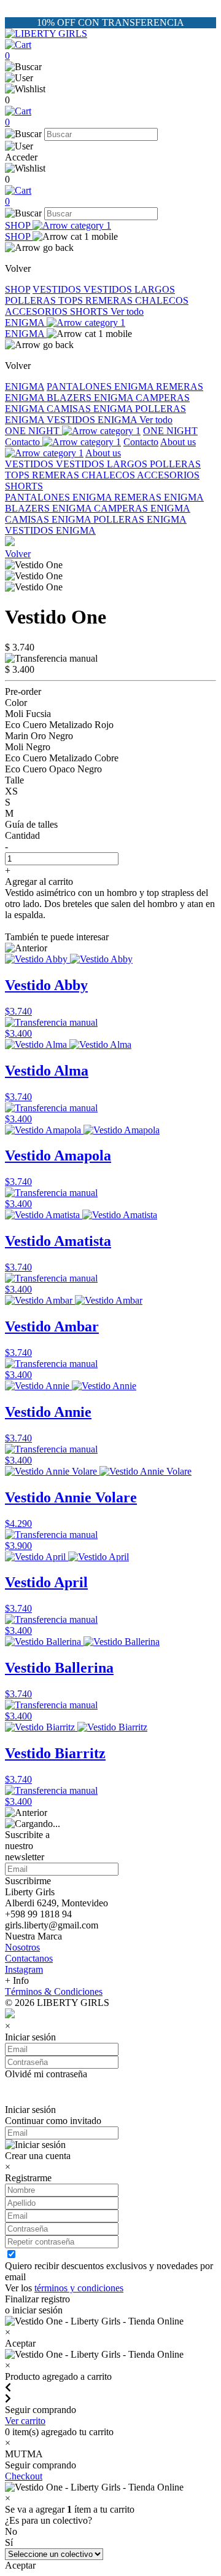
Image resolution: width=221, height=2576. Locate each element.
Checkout (24, 2476)
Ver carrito (25, 2421)
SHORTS (90, 311)
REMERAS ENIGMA (159, 497)
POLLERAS (32, 300)
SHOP (19, 225)
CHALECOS (162, 300)
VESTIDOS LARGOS (129, 289)
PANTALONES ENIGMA (101, 386)
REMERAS (110, 300)
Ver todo (127, 311)
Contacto (24, 442)
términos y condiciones (79, 2288)
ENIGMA (26, 323)
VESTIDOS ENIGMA (93, 420)
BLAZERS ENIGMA (91, 398)
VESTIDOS (58, 289)
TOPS (72, 300)
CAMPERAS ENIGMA (142, 508)
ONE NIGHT (33, 431)
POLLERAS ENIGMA (140, 519)
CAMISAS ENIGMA (91, 409)
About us (103, 453)
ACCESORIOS (37, 311)
